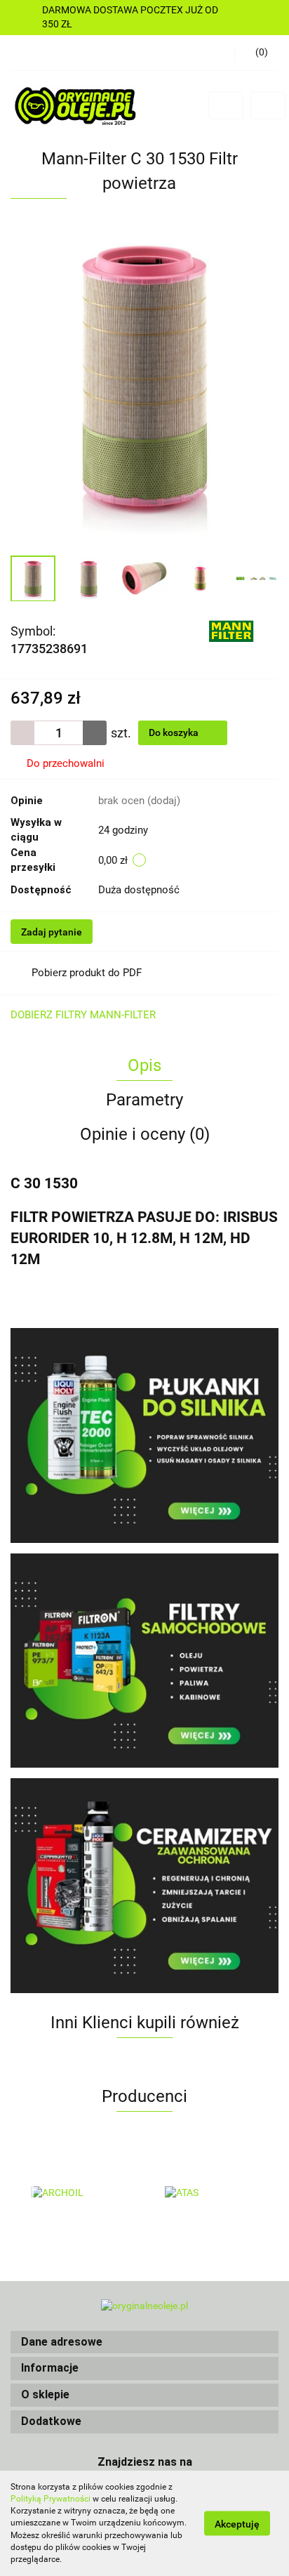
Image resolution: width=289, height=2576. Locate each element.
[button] (144, 2342)
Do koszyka (175, 732)
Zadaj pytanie (52, 932)
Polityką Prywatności (51, 2499)
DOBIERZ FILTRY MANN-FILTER (83, 1015)
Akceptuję (237, 2524)
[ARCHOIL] (78, 2193)
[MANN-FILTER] (231, 630)
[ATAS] (211, 2193)
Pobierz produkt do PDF (87, 973)
